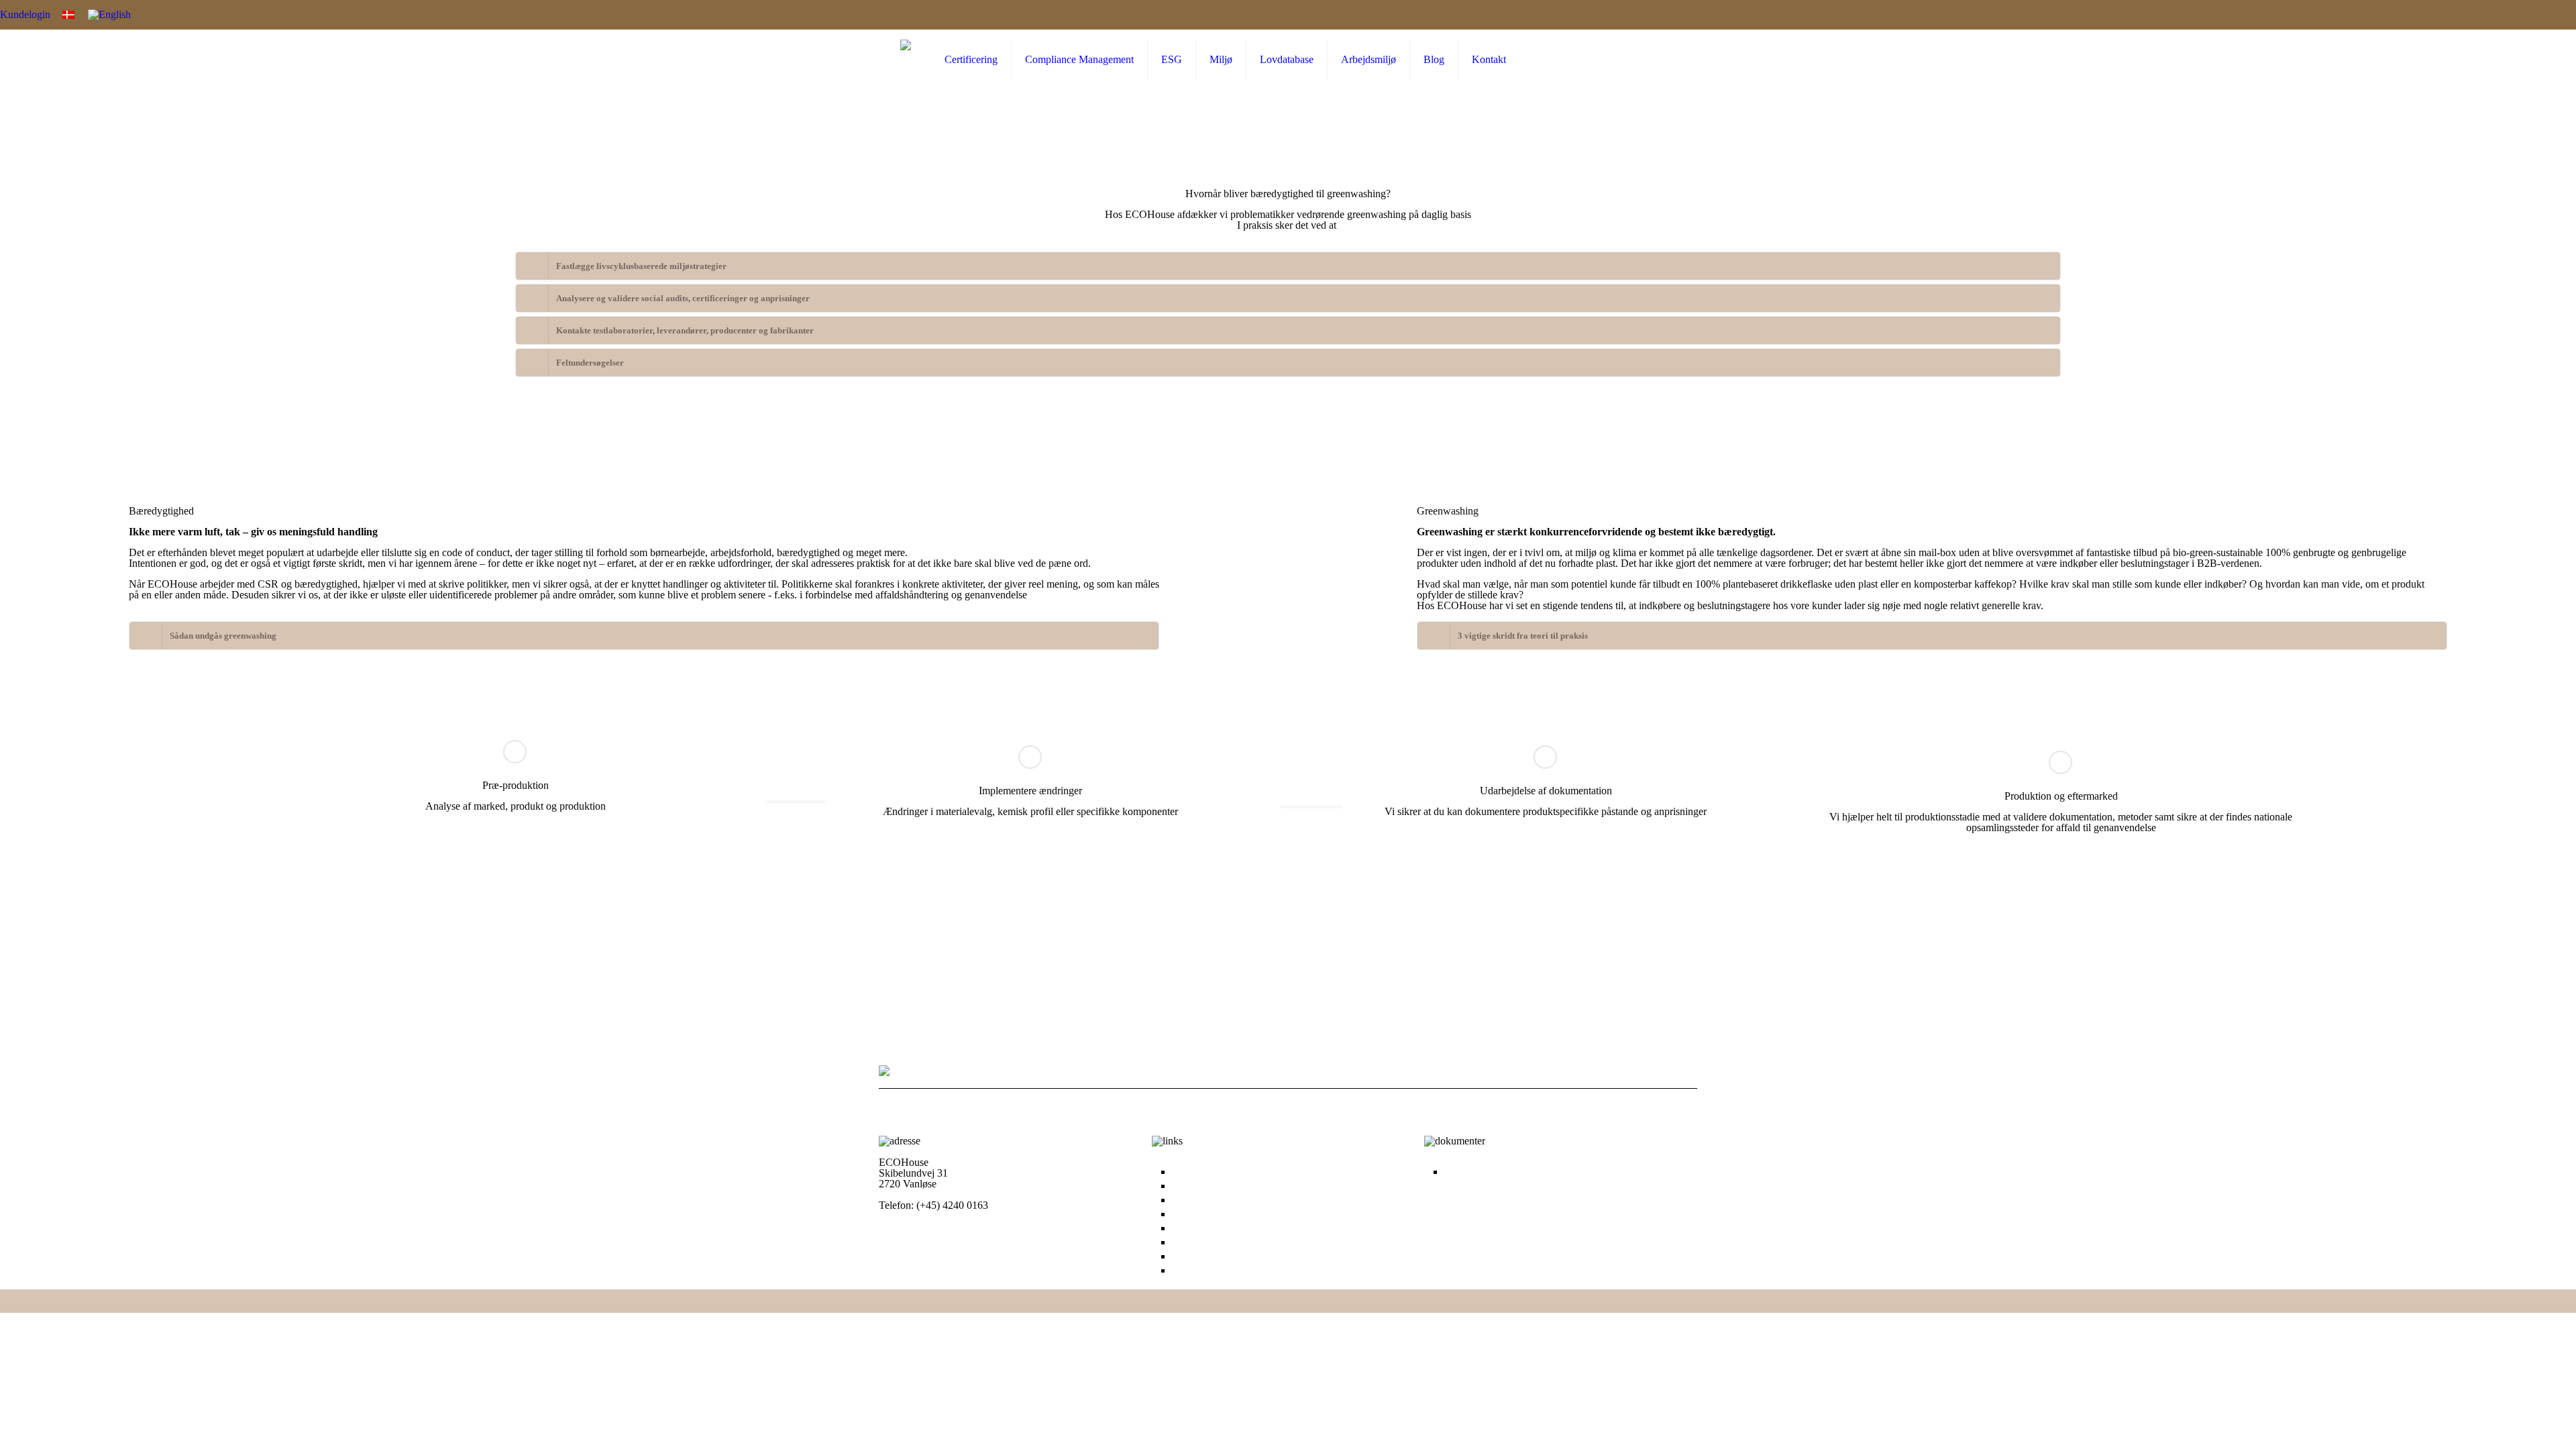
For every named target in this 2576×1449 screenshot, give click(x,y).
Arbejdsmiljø (1199, 1242)
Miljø (1183, 1214)
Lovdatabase (1199, 1228)
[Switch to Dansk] (68, 14)
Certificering (1198, 1172)
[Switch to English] (109, 15)
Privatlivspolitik (1478, 1172)
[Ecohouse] (906, 60)
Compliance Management (1226, 1186)
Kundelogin (25, 14)
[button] (1288, 266)
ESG (1182, 1200)
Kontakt (1189, 1271)
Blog (1182, 1256)
